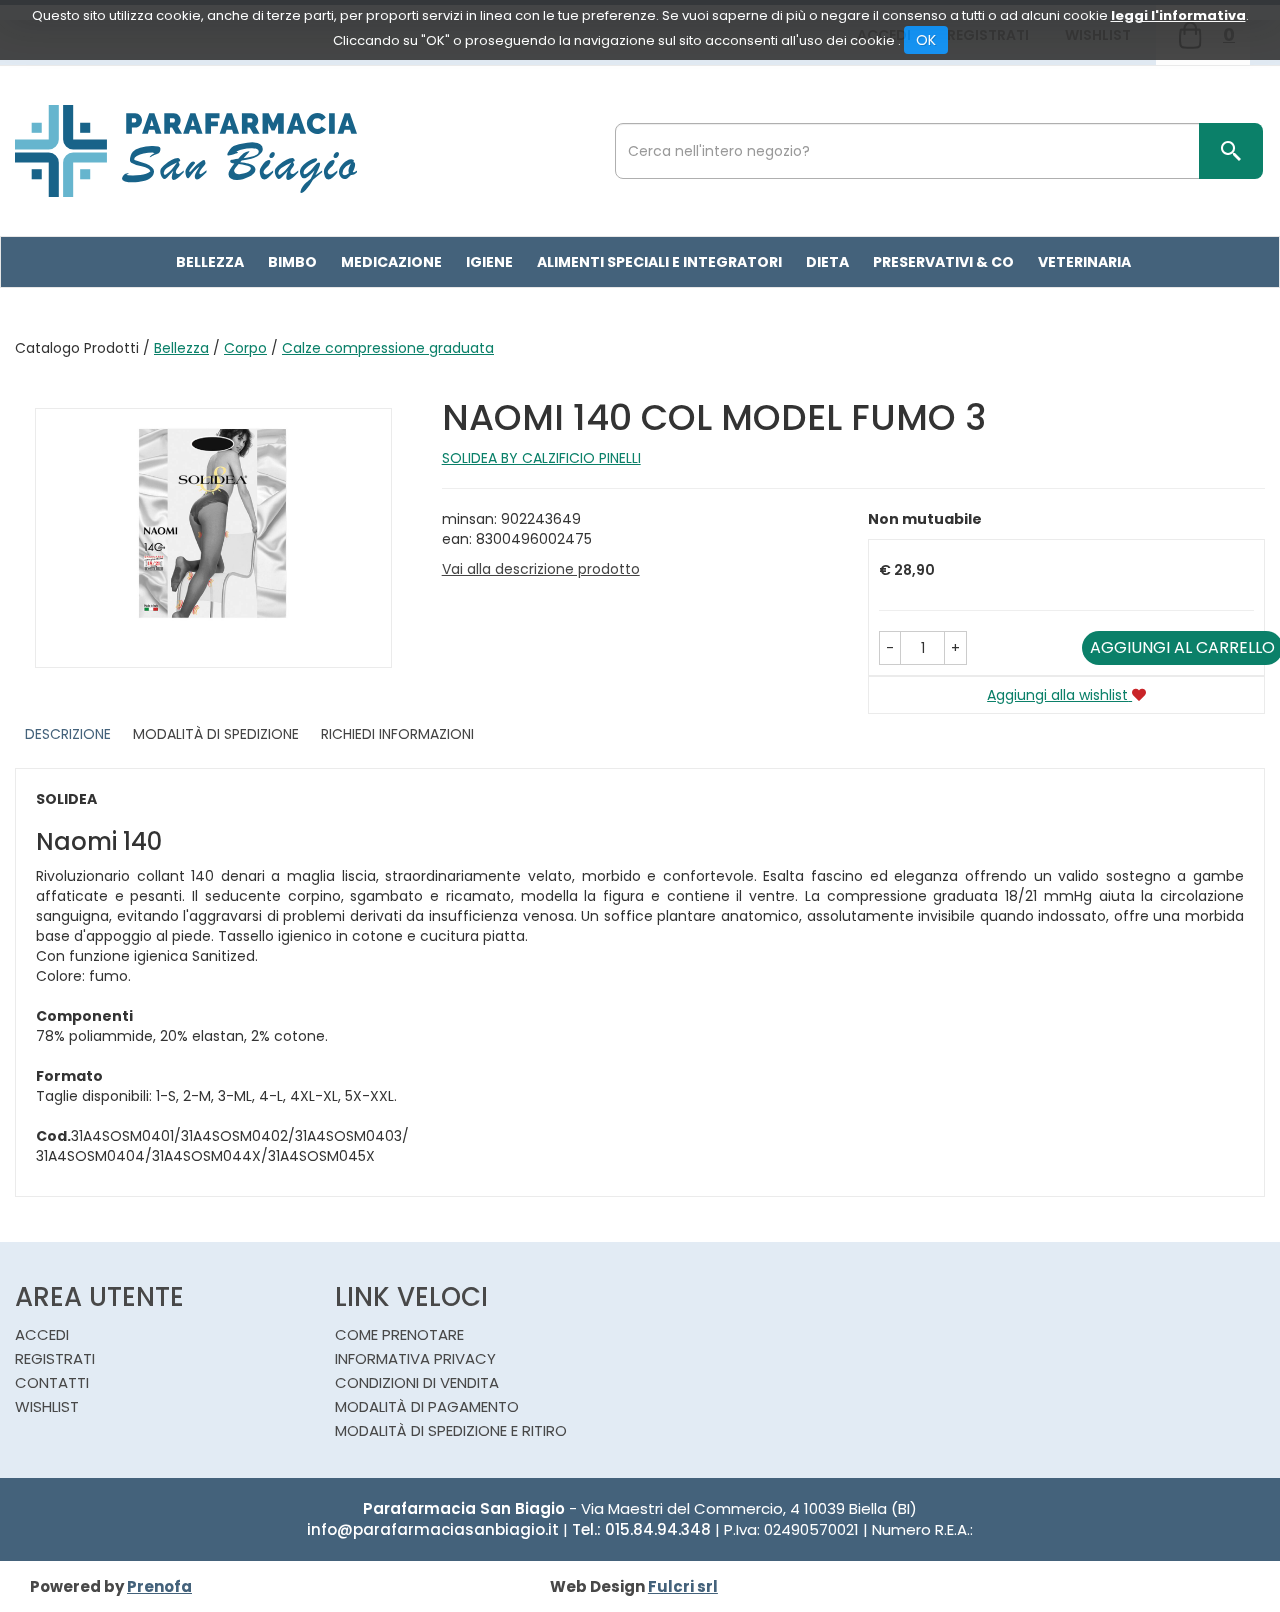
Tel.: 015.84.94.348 (641, 1529)
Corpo (245, 348)
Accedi (42, 1334)
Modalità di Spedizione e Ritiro (451, 1430)
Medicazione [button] (391, 262)
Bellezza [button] (210, 262)
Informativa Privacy (415, 1358)
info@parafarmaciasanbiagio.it (433, 1529)
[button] (890, 648)
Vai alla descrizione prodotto (541, 569)
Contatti (52, 1382)
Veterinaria (1084, 262)
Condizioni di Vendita (417, 1382)
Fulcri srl (683, 1586)
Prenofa (159, 1586)
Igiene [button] (489, 262)
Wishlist (47, 1406)
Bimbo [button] (292, 262)
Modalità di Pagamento (427, 1406)
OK (926, 40)
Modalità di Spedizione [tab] (216, 734)
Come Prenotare (399, 1334)
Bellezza (181, 348)
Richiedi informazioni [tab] (397, 734)
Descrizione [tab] (68, 734)
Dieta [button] (827, 262)
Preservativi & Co (943, 262)
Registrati (55, 1358)
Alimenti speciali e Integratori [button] (659, 262)
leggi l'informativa (1178, 15)
